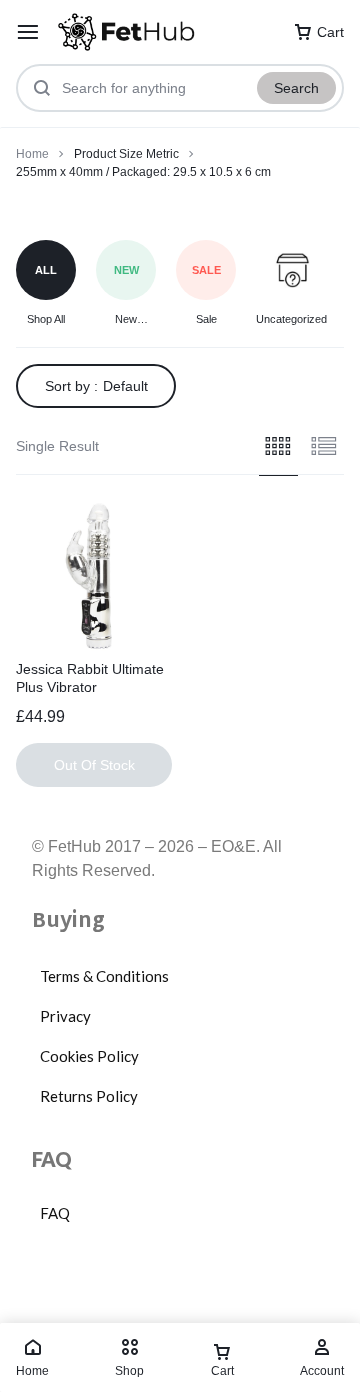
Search (296, 88)
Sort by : (96, 386)
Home (32, 154)
